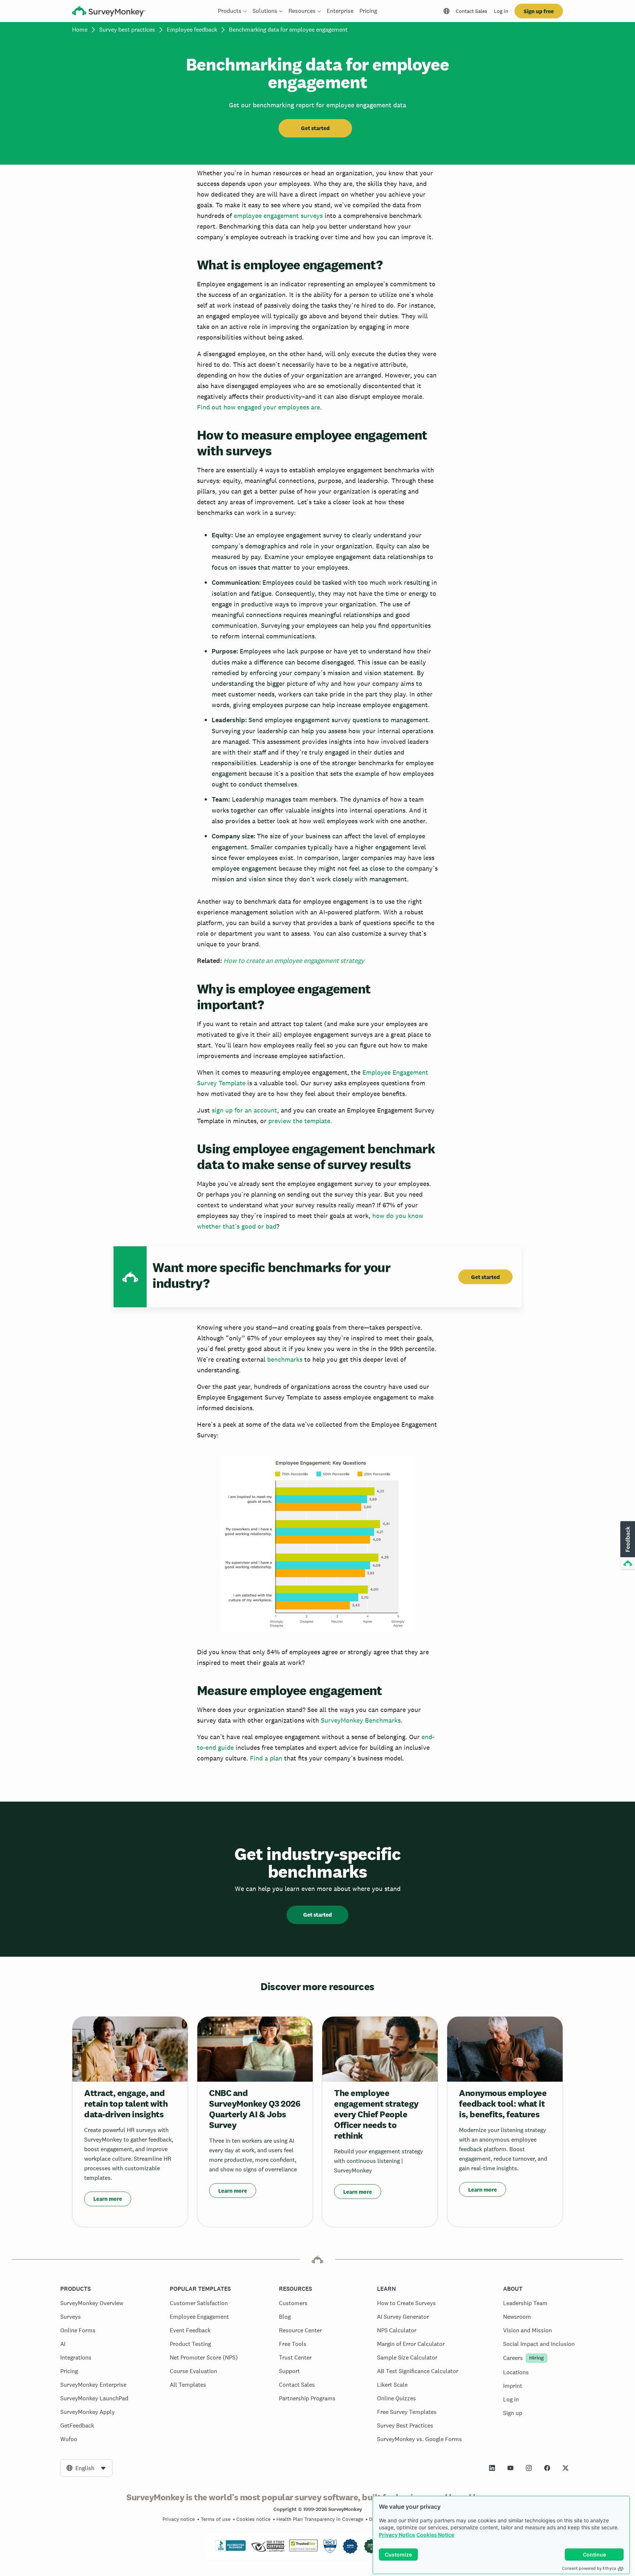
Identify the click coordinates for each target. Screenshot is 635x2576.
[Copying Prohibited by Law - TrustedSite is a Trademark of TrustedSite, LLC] (303, 2550)
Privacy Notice (397, 2535)
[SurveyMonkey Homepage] (109, 12)
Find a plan (266, 1758)
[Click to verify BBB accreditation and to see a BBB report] (230, 2550)
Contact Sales (471, 11)
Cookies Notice (435, 2535)
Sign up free (539, 11)
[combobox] (86, 2468)
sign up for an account (244, 1110)
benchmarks (285, 1359)
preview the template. (300, 1121)
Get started (315, 128)
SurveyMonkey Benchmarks (361, 1720)
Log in (501, 11)
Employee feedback (192, 30)
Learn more (108, 2199)
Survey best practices (127, 30)
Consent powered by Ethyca (589, 2568)
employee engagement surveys (278, 216)
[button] (627, 1545)
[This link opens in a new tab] (492, 2468)
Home (80, 30)
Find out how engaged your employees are (259, 407)
